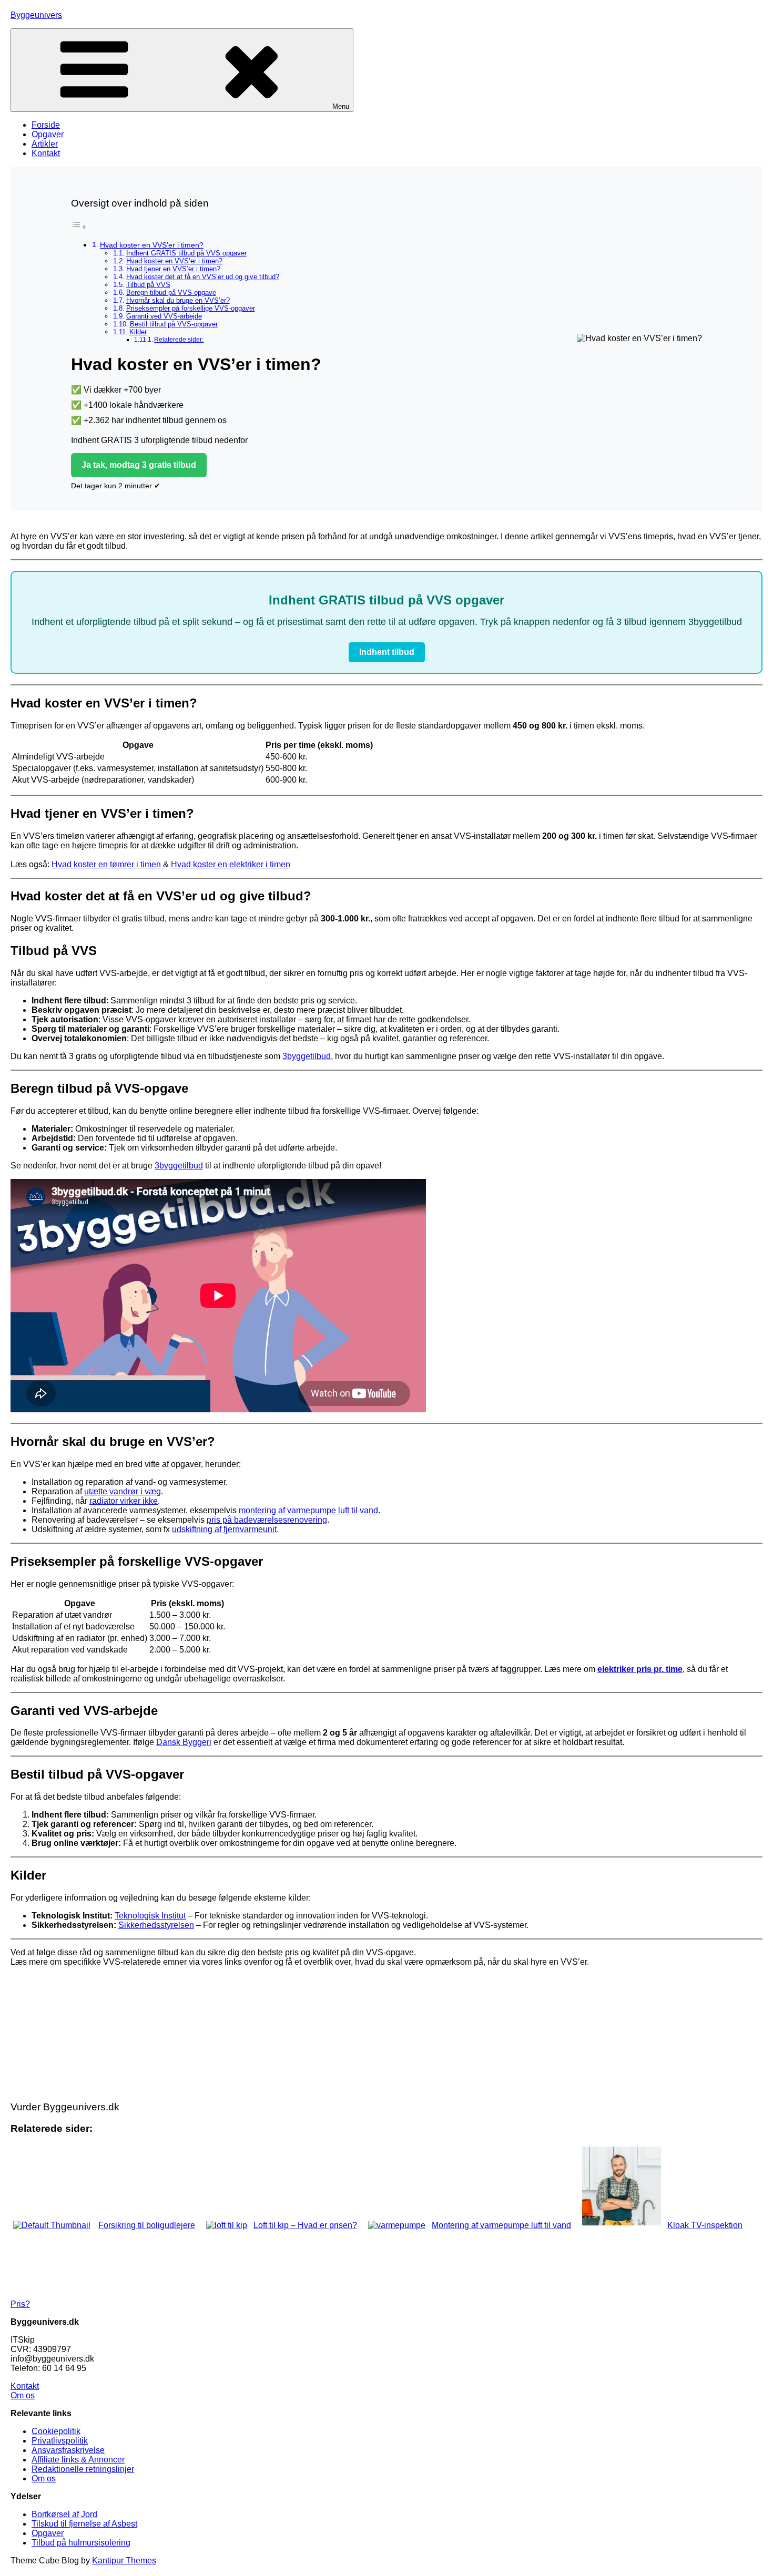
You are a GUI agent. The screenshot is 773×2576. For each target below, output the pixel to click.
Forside (46, 125)
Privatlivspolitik (60, 2441)
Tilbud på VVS (148, 285)
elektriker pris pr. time (640, 1669)
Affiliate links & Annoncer (78, 2460)
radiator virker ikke (124, 1501)
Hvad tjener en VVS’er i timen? (173, 269)
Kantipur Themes (124, 2560)
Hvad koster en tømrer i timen (106, 864)
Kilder (138, 332)
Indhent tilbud (387, 652)
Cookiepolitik (56, 2431)
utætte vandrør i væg (123, 1491)
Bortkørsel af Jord (64, 2514)
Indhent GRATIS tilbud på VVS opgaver (186, 253)
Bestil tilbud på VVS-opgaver (174, 324)
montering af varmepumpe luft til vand (308, 1510)
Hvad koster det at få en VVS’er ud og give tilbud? (203, 277)
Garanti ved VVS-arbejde (164, 316)
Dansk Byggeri (184, 1742)
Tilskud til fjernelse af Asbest (84, 2524)
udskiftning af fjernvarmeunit (224, 1529)
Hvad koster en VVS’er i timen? (152, 245)
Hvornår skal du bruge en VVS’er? (178, 300)
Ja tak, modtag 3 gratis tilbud (139, 465)
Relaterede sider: (179, 339)
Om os (23, 2395)
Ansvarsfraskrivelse (68, 2450)
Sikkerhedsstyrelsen (156, 1925)
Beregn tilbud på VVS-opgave (171, 293)
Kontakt (46, 153)
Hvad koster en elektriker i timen (231, 864)
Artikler (45, 144)
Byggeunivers (36, 15)
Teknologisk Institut (150, 1916)
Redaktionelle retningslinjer (83, 2469)
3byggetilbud (307, 1056)
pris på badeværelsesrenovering (267, 1520)
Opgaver (48, 134)
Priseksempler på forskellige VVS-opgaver (191, 308)
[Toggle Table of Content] (79, 227)
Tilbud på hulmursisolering (81, 2543)
